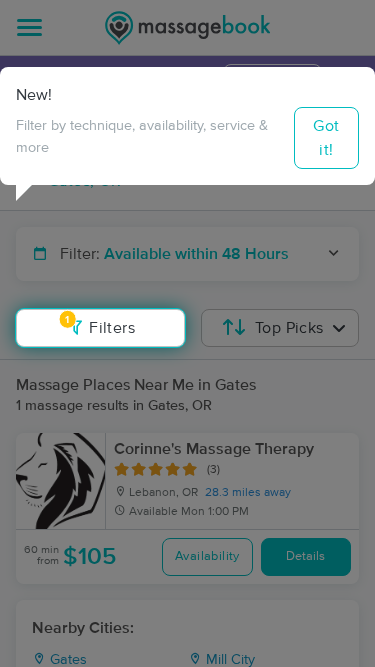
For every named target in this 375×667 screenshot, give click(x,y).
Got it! (326, 138)
